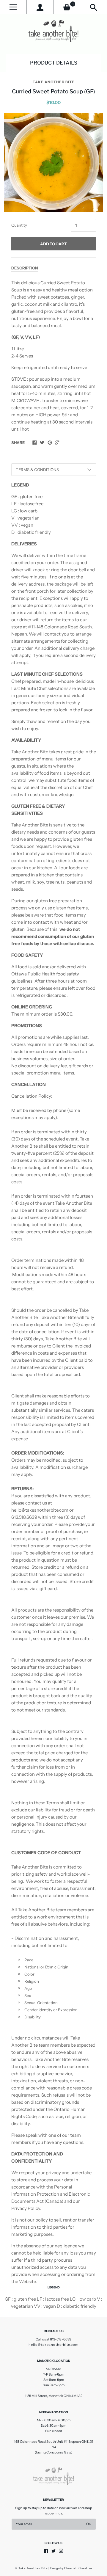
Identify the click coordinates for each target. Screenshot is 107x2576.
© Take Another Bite (31, 2568)
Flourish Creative (78, 2568)
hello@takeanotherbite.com (53, 2345)
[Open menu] (13, 7)
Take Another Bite (54, 82)
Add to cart (53, 244)
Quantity (19, 225)
